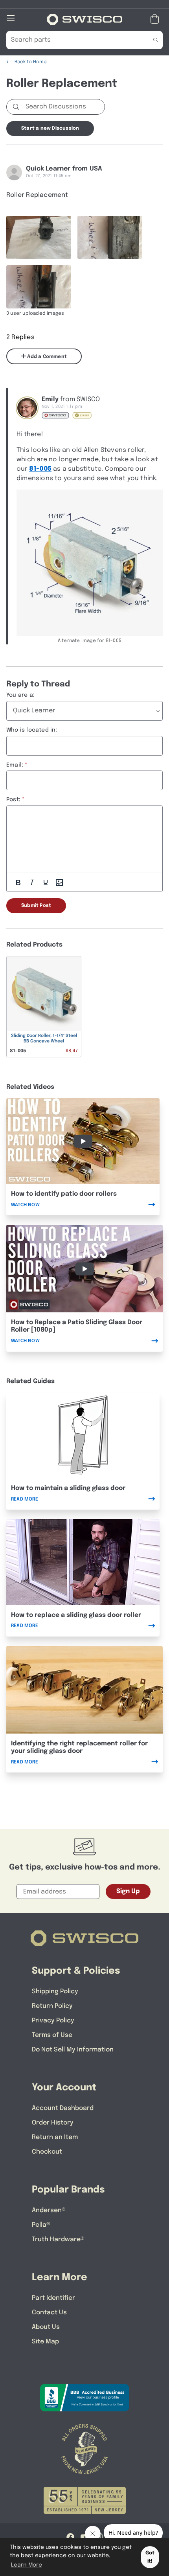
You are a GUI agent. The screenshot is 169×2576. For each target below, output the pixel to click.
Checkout (47, 2152)
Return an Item (55, 2137)
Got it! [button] (150, 2557)
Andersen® (49, 2210)
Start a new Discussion (50, 128)
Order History (53, 2123)
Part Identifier (53, 2298)
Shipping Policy (55, 1992)
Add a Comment (46, 357)
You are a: (20, 695)
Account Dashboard (63, 2108)
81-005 (40, 469)
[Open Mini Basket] (156, 19)
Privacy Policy (53, 2021)
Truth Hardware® (58, 2239)
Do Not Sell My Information (73, 2050)
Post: (13, 800)
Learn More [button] (27, 2565)
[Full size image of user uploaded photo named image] (39, 237)
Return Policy (52, 2006)
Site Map (45, 2342)
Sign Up (128, 1891)
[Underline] (46, 883)
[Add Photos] (59, 883)
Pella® (41, 2225)
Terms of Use (52, 2035)
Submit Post (36, 906)
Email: (15, 765)
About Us (46, 2327)
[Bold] (18, 883)
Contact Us (49, 2313)
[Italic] (32, 883)
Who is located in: (32, 730)
